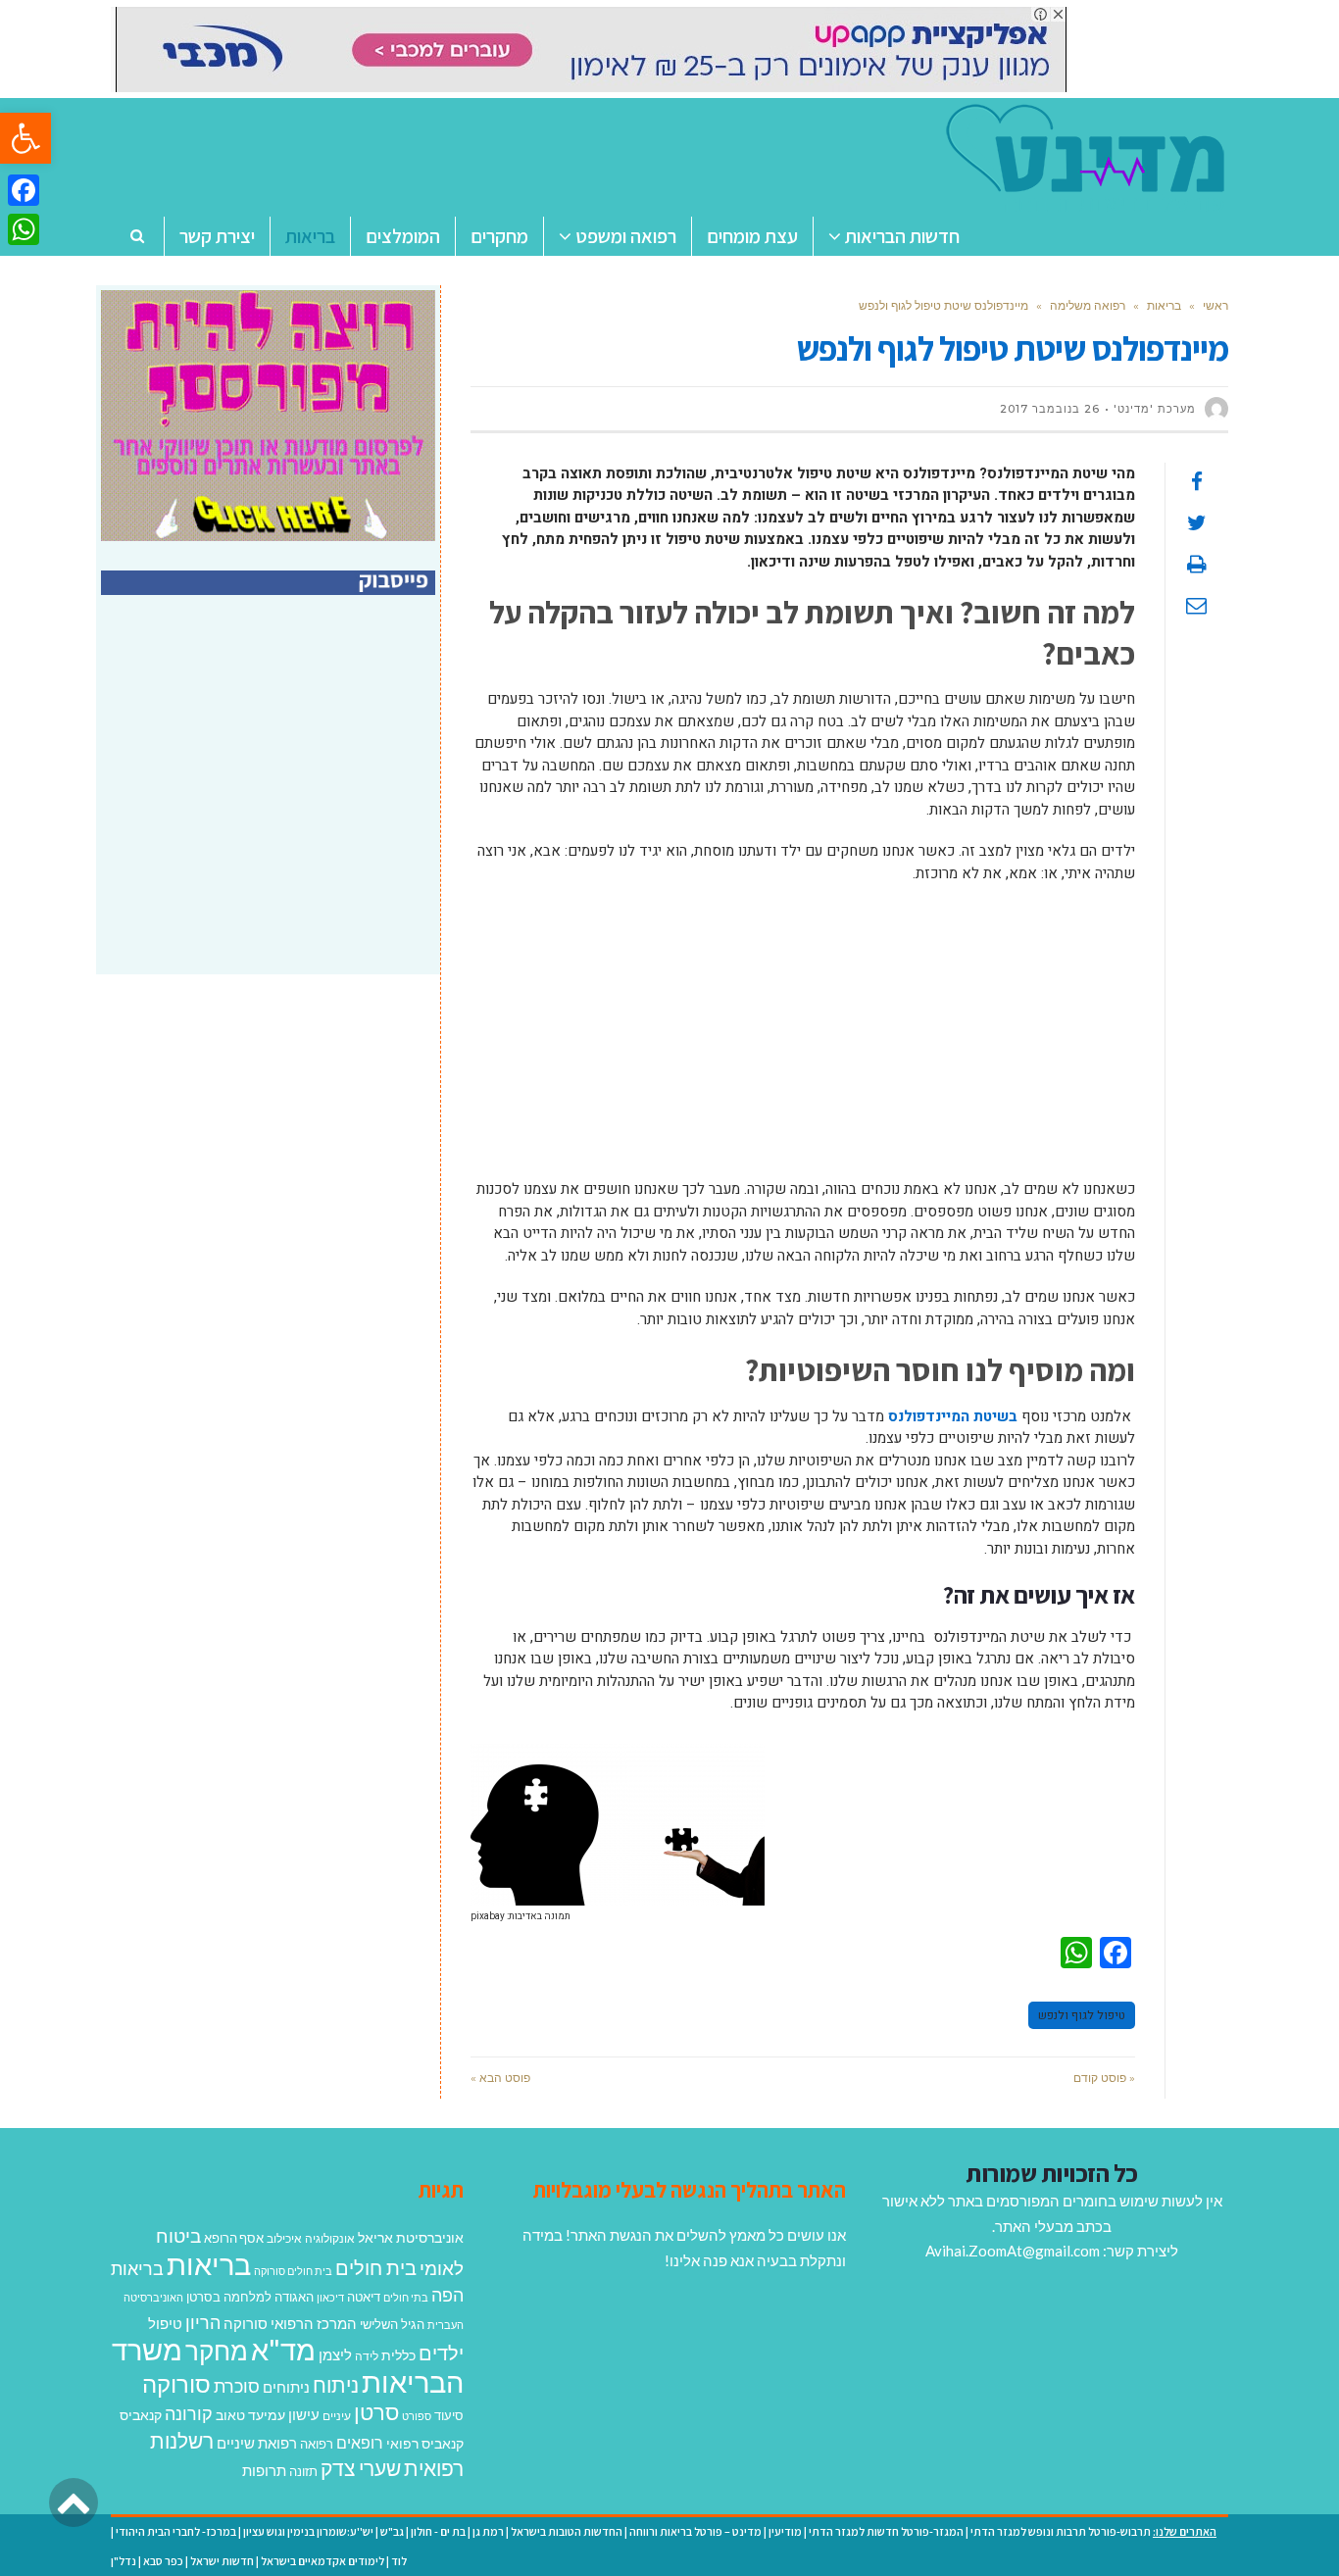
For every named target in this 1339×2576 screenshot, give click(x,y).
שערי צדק (361, 2468)
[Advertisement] (803, 1041)
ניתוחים (286, 2387)
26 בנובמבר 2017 (1050, 409)
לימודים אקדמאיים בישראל (322, 2561)
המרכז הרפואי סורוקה (290, 2323)
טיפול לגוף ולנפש (1082, 2015)
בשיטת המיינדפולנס (953, 1416)
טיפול (165, 2323)
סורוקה (176, 2384)
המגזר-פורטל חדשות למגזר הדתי (886, 2531)
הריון (203, 2323)
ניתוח (336, 2385)
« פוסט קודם (1104, 2078)
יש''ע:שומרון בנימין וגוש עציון (308, 2531)
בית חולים (376, 2267)
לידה (367, 2356)
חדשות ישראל (222, 2561)
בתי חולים (406, 2297)
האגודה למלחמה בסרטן (250, 2297)
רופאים (360, 2442)
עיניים (337, 2416)
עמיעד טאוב (250, 2415)
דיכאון (330, 2297)
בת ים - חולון (438, 2531)
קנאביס (141, 2415)
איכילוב (284, 2238)
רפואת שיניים (257, 2443)
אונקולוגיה (330, 2238)
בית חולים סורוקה (293, 2271)
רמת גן (488, 2531)
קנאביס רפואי (425, 2443)
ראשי (1215, 305)
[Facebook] (24, 190)
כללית (398, 2355)
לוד (399, 2561)
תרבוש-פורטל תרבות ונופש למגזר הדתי (1061, 2531)
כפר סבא (163, 2561)
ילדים (441, 2353)
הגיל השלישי (392, 2324)
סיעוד (449, 2415)
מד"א (283, 2349)
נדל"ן (124, 2561)
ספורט (417, 2416)
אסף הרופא (234, 2238)
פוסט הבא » (500, 2078)
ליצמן (335, 2354)
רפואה (317, 2444)
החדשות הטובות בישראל (567, 2531)
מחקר (217, 2351)
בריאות (1164, 305)
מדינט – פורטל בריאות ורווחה (695, 2531)
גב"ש (392, 2531)
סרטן (376, 2412)
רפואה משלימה (1088, 305)
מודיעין (785, 2531)
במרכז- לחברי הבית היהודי (176, 2531)
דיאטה (364, 2297)
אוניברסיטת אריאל (411, 2237)
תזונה (303, 2471)
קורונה (189, 2413)
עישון (304, 2414)
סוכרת (237, 2386)
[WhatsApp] (24, 229)
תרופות (264, 2470)
